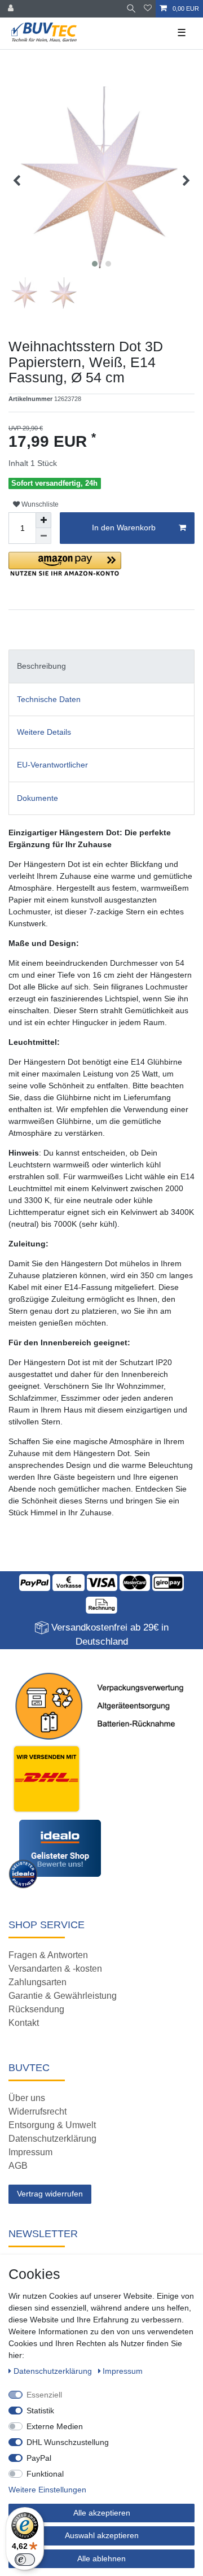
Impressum (30, 2152)
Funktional (45, 2474)
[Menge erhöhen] (43, 520)
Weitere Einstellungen (47, 2490)
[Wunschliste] (148, 9)
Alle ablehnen (101, 2558)
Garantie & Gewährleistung (63, 1996)
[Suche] (131, 9)
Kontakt (24, 2023)
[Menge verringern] (43, 536)
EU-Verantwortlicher (52, 765)
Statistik (40, 2411)
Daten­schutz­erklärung (54, 2371)
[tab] (101, 666)
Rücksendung (36, 2009)
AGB (18, 2166)
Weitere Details (44, 732)
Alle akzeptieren (102, 2513)
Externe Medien (55, 2426)
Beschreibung (41, 666)
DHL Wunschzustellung (68, 2442)
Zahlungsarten (37, 1982)
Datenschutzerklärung (52, 2139)
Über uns (27, 2098)
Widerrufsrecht (37, 2111)
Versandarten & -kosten (55, 1969)
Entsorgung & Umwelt (52, 2125)
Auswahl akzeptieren (102, 2535)
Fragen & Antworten (48, 1955)
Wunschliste (39, 504)
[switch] (25, 2560)
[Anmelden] (12, 9)
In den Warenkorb (124, 528)
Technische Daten (49, 699)
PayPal (39, 2458)
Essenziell (44, 2395)
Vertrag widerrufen (50, 2194)
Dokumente (37, 798)
